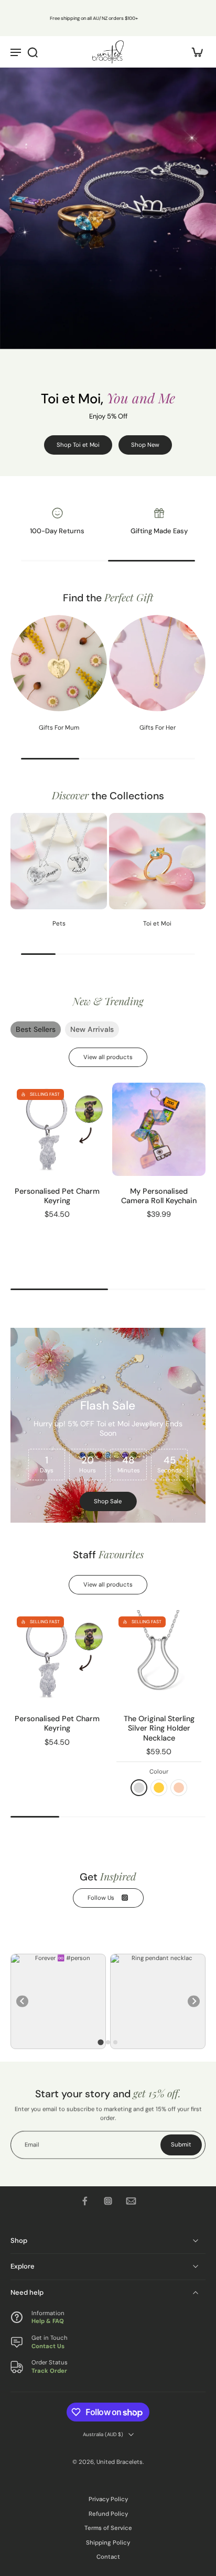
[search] (33, 52)
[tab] (100, 2042)
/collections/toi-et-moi (33, 71)
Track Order (49, 2370)
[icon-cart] (194, 52)
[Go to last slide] (22, 2001)
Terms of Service (108, 2528)
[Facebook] (85, 2201)
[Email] (131, 2201)
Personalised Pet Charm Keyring (57, 1196)
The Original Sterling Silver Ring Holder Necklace (159, 1728)
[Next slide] (194, 2001)
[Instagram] (108, 2201)
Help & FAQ (48, 2321)
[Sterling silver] (139, 1788)
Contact (108, 2557)
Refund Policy (108, 2514)
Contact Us (48, 2346)
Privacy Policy (108, 2499)
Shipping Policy (108, 2543)
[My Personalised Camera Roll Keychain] (159, 1129)
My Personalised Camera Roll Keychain (159, 1196)
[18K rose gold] (179, 1788)
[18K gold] (159, 1788)
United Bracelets (120, 2462)
